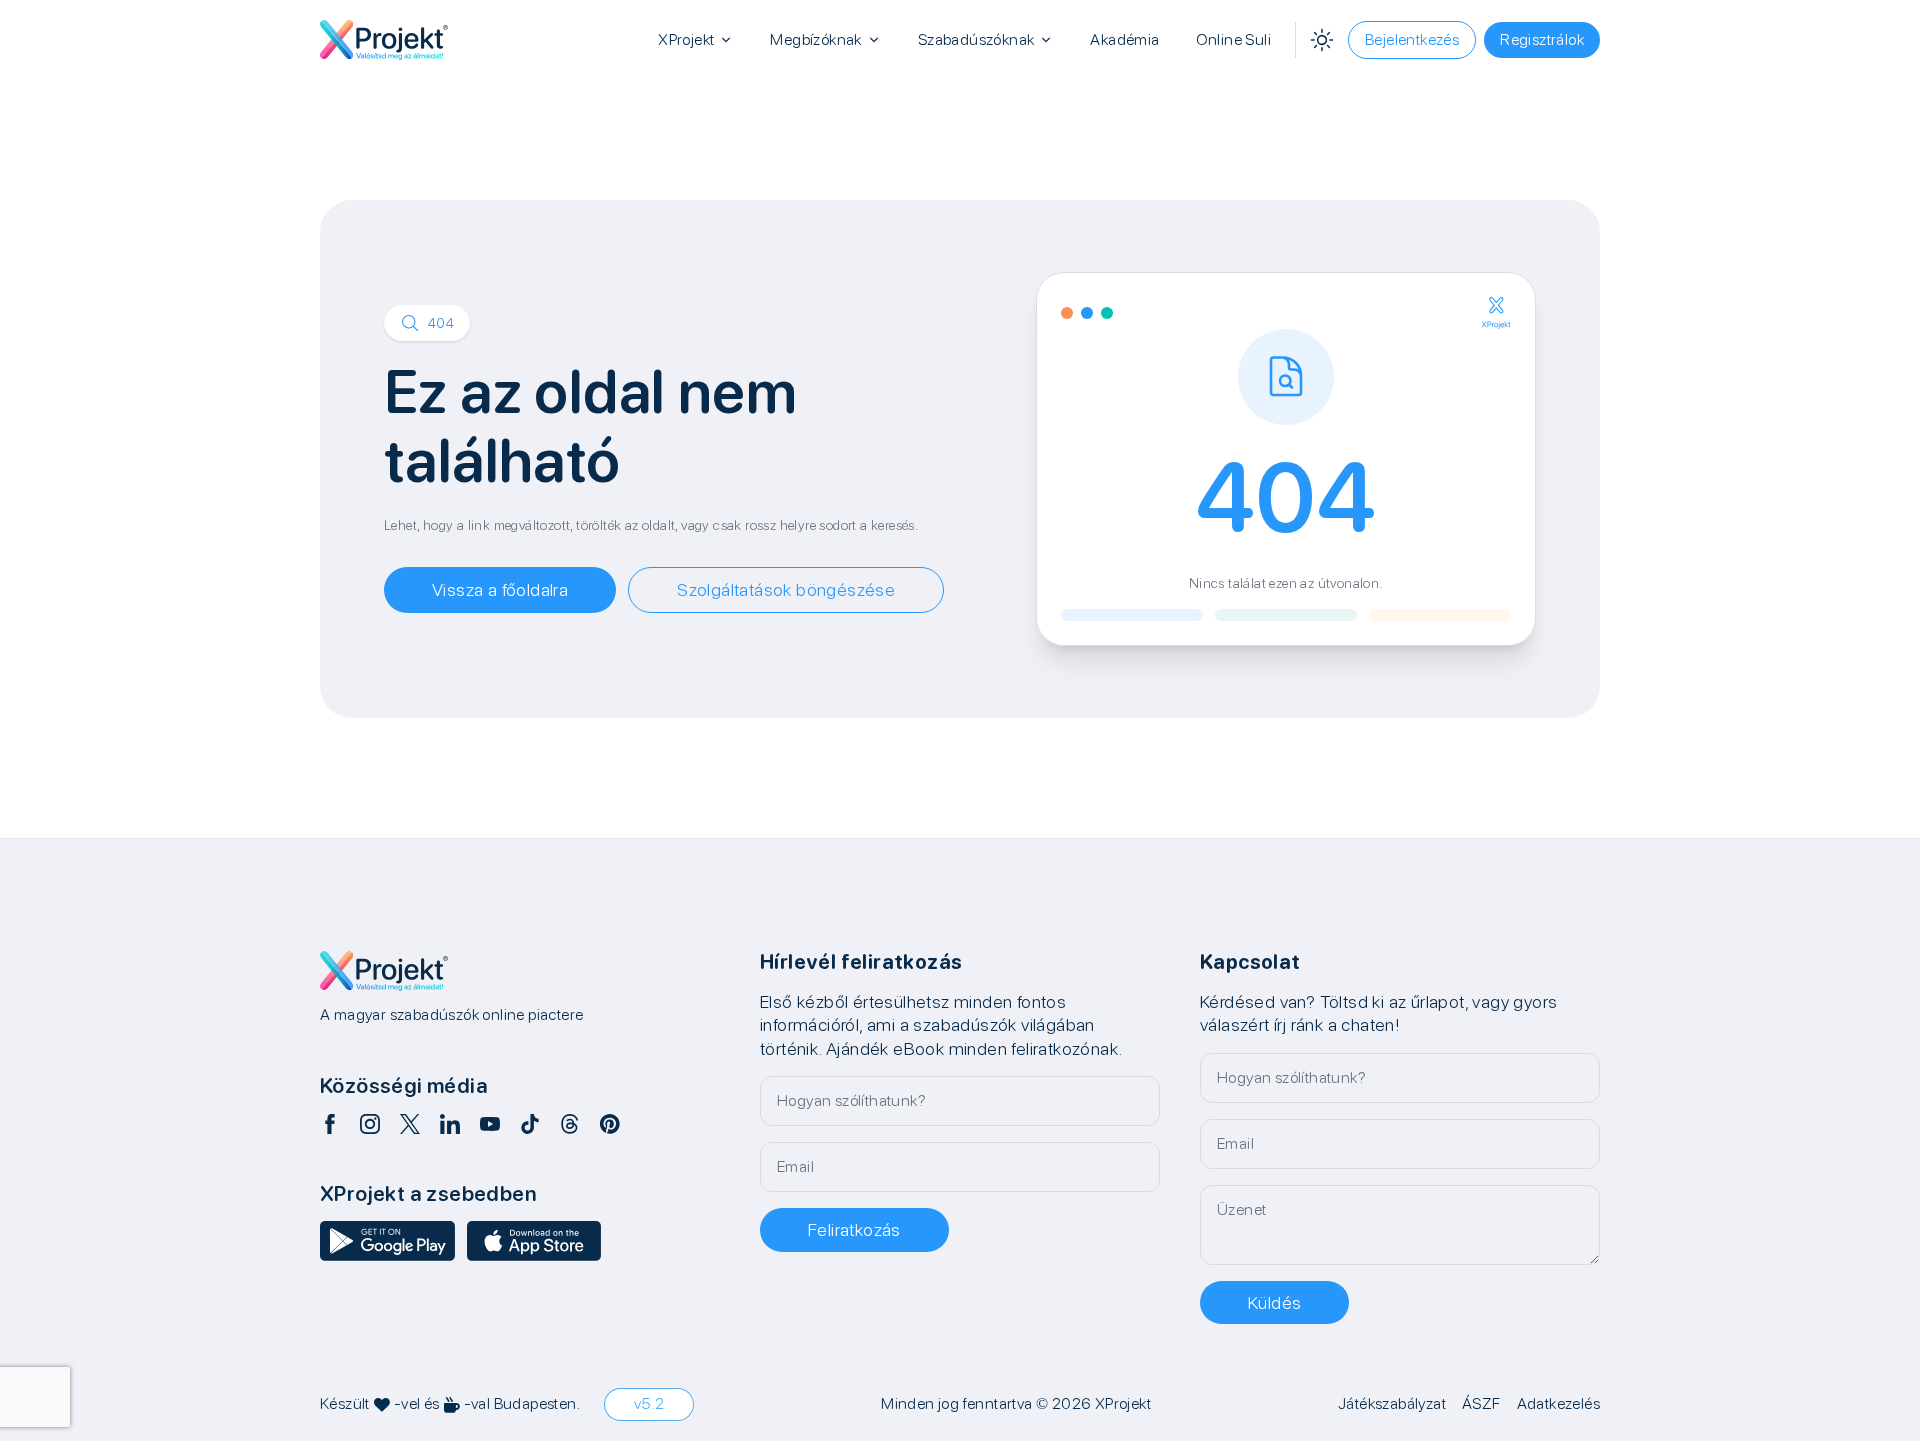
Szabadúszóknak (976, 39)
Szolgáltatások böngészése (786, 589)
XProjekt (686, 39)
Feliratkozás (854, 1229)
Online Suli (1233, 39)
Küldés (1274, 1302)
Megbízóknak (815, 39)
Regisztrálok (1542, 39)
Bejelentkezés (1412, 39)
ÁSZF (1481, 1403)
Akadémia (1124, 39)
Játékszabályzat (1392, 1403)
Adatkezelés (1558, 1403)
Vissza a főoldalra (500, 589)
